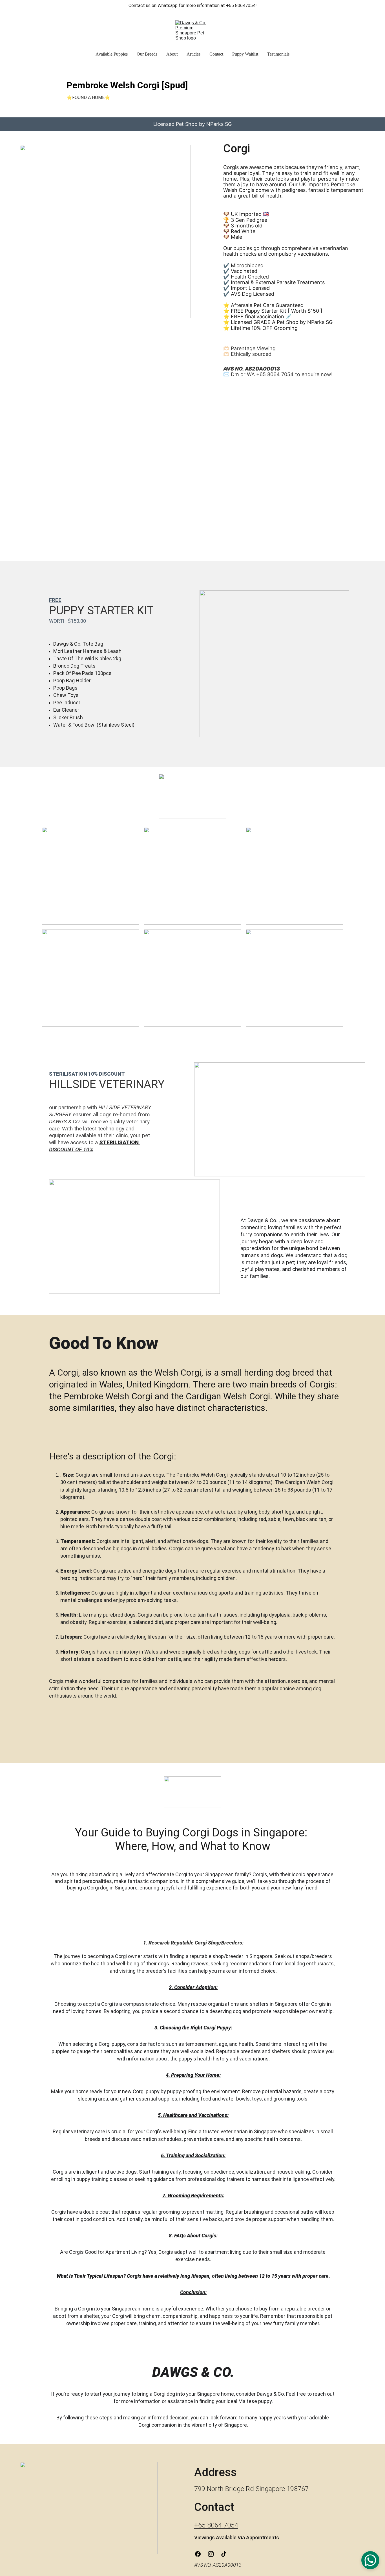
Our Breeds (147, 54)
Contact (216, 54)
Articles (193, 54)
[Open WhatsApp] (370, 2560)
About (172, 54)
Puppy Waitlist (245, 54)
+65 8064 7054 (216, 2525)
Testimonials (278, 54)
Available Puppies (112, 54)
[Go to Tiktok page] (224, 2554)
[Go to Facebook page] (201, 2554)
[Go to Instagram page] (214, 2554)
